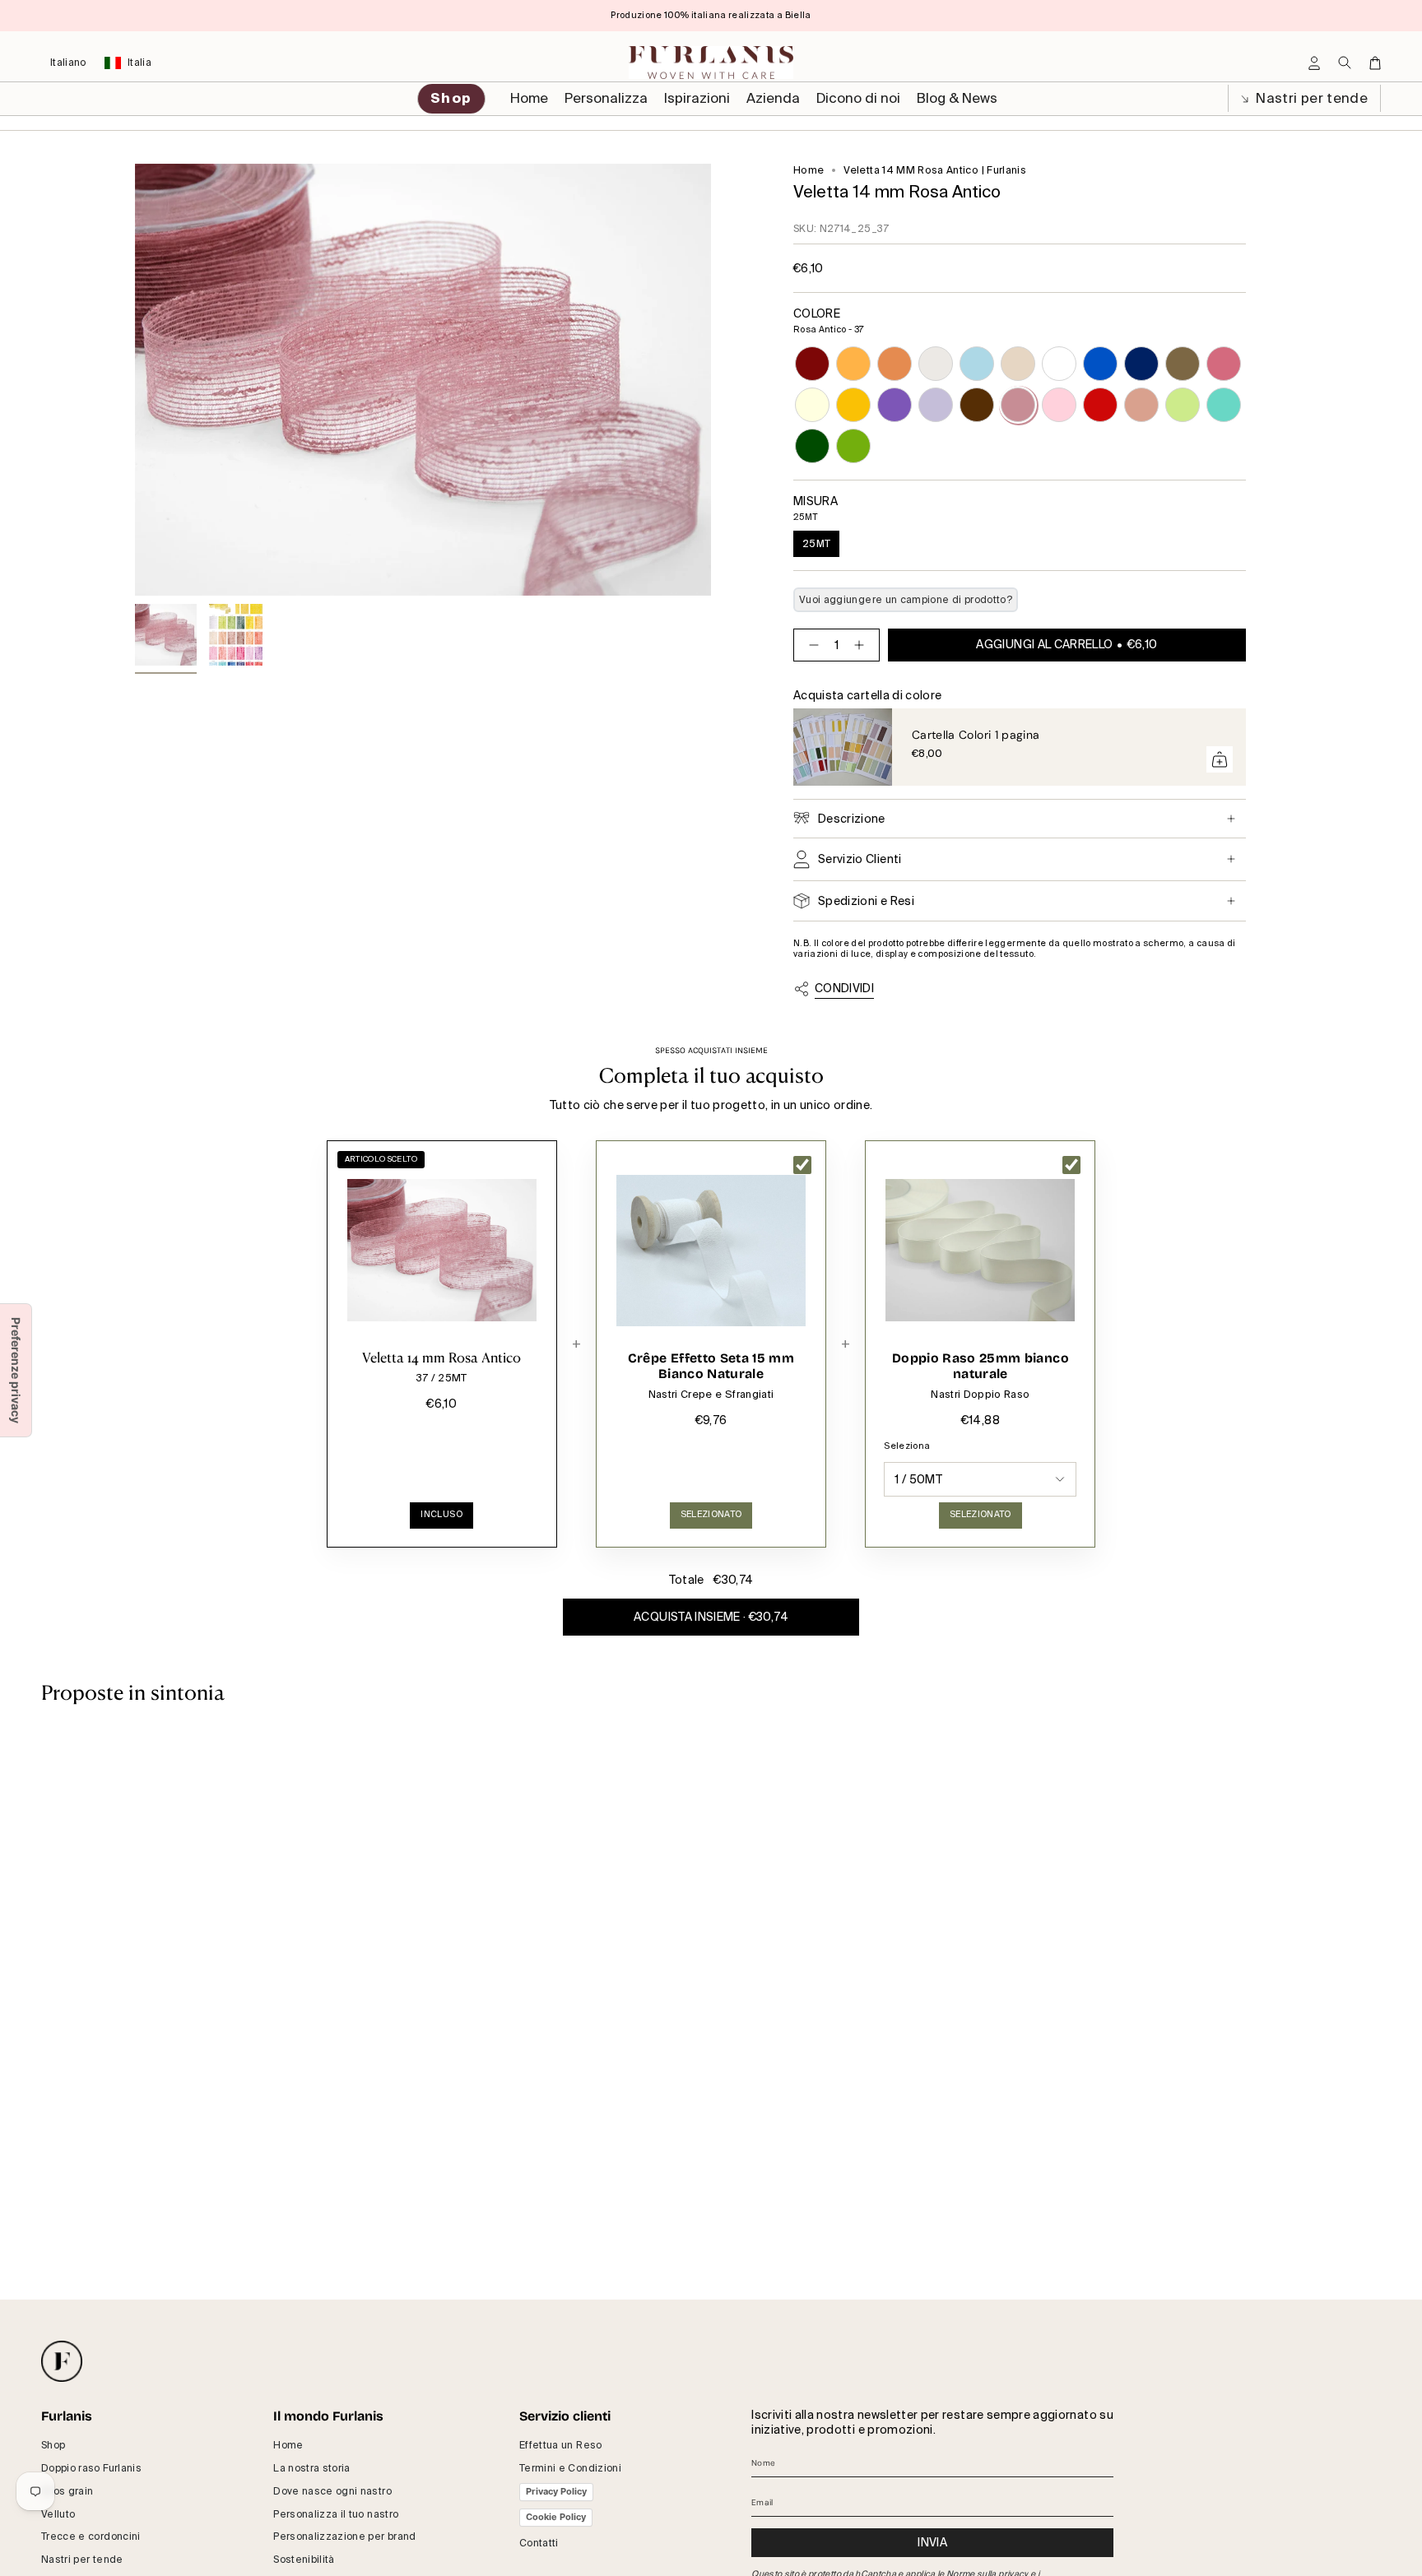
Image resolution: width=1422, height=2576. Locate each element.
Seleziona (907, 1446)
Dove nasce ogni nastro (332, 2491)
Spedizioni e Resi (866, 901)
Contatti (539, 2543)
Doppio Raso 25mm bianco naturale (981, 1366)
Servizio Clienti (860, 859)
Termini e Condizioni (570, 2468)
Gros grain (67, 2491)
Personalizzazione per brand (344, 2537)
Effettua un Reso (561, 2445)
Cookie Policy (556, 2517)
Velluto (58, 2514)
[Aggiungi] (1220, 759)
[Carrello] (1375, 63)
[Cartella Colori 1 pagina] (843, 747)
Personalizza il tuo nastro (336, 2514)
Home (809, 170)
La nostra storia (312, 2468)
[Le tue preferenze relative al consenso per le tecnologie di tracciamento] (16, 1370)
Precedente (135, 380)
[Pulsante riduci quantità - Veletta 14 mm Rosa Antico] (811, 645)
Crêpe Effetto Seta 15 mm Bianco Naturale (711, 1366)
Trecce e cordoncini (91, 2537)
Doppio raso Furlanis (91, 2468)
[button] (606, 99)
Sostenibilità (304, 2560)
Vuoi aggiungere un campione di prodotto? (906, 600)
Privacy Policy (556, 2491)
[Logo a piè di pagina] (62, 2361)
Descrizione (852, 819)
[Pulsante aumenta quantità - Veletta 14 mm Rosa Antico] (862, 645)
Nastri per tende (1310, 98)
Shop (53, 2445)
